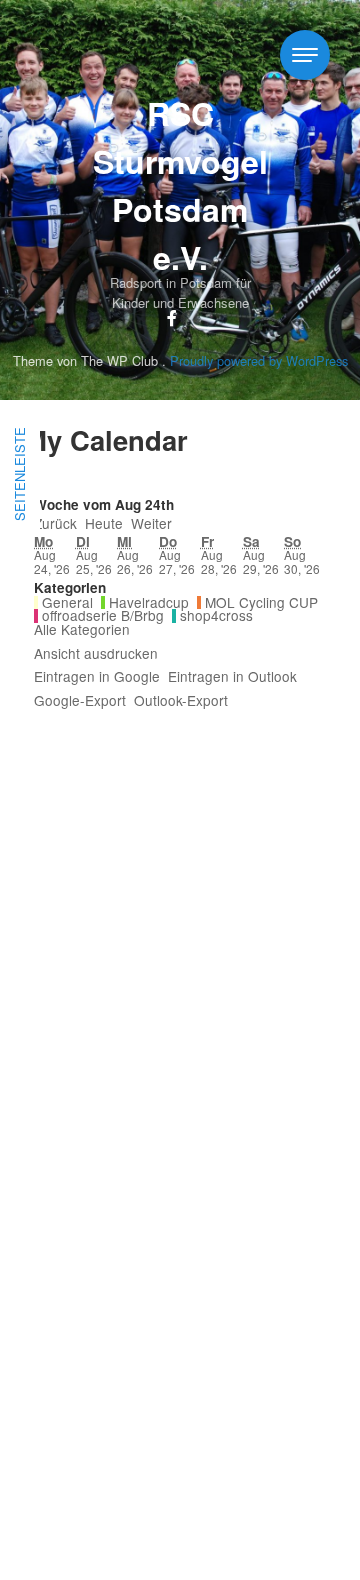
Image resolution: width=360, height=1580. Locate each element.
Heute (104, 524)
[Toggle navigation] (305, 55)
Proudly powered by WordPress (259, 360)
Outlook (232, 677)
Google (97, 677)
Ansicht (96, 654)
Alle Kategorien (82, 630)
